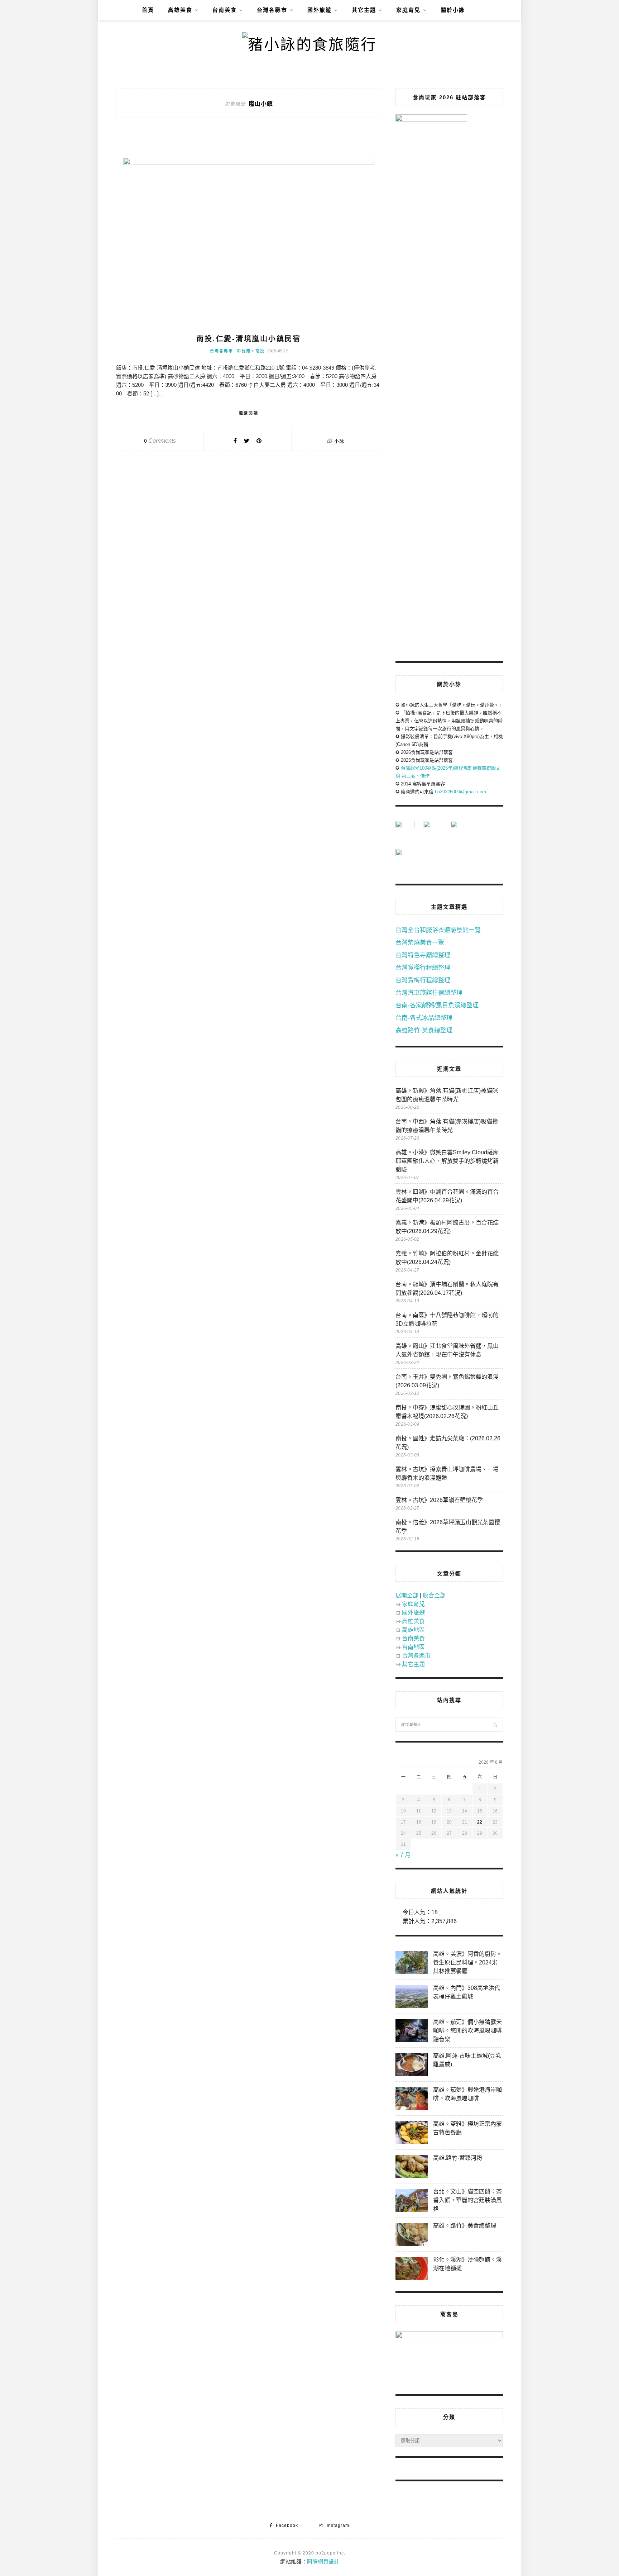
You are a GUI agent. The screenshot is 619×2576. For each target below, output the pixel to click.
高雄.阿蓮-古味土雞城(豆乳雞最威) (467, 2060)
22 (480, 1822)
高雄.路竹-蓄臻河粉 (458, 2158)
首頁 (148, 10)
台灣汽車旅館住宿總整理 (429, 993)
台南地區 (413, 1647)
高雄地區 (413, 1630)
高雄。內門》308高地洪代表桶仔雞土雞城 (467, 1992)
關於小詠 (453, 10)
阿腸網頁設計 (323, 2561)
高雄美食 (180, 10)
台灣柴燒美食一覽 (420, 943)
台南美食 (225, 10)
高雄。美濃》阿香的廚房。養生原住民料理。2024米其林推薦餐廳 (467, 1962)
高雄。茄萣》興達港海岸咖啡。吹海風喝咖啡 (467, 2094)
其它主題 (364, 10)
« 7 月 (403, 1855)
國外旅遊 (320, 10)
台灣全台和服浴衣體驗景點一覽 (438, 930)
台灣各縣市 (272, 10)
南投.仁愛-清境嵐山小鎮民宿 (249, 339)
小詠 (339, 441)
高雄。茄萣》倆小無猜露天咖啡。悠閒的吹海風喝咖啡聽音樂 (467, 2031)
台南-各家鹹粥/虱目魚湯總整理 (437, 1005)
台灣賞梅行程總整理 (423, 980)
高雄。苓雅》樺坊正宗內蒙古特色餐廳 (467, 2128)
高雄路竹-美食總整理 (424, 1030)
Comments (160, 441)
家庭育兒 (408, 10)
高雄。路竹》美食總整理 (465, 2226)
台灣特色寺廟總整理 (423, 955)
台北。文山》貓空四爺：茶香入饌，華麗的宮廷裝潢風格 (467, 2200)
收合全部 (434, 1595)
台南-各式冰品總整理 (424, 1018)
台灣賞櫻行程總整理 (423, 968)
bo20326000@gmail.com (460, 792)
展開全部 (407, 1595)
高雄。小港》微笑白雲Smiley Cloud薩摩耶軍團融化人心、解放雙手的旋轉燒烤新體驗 (447, 1161)
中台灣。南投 (251, 351)
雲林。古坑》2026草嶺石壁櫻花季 (439, 1500)
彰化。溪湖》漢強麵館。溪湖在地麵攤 (467, 2264)
